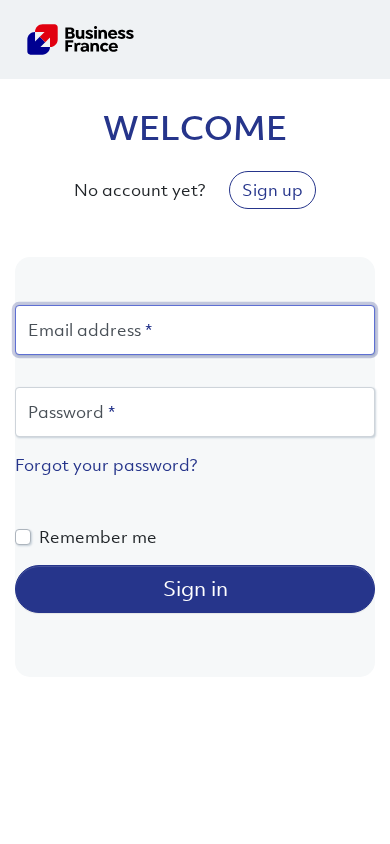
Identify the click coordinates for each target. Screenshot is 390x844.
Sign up (272, 190)
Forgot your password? (106, 465)
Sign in (195, 588)
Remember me (98, 537)
